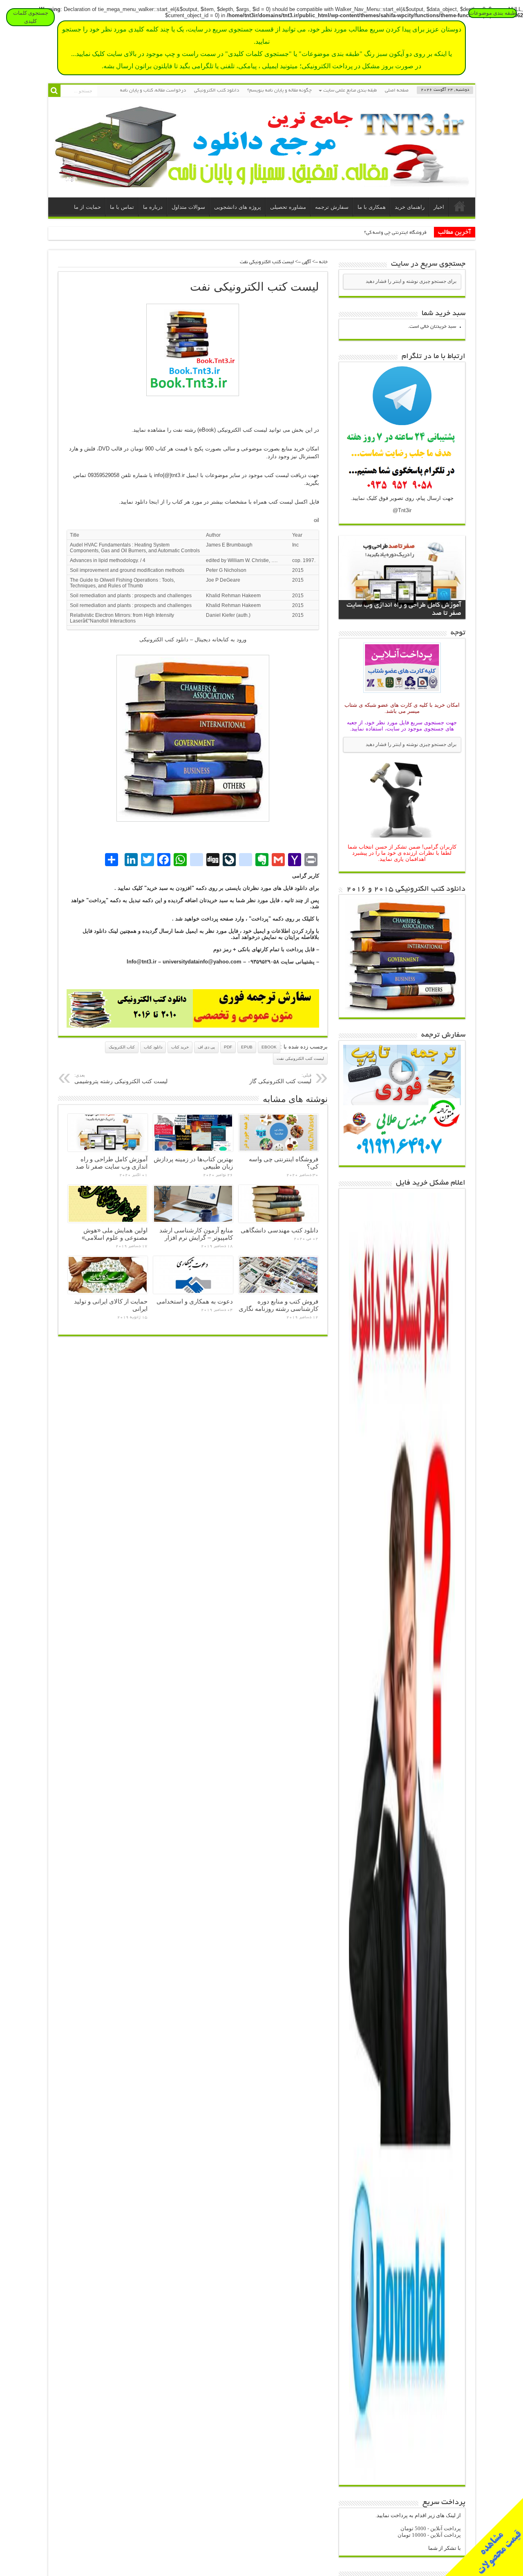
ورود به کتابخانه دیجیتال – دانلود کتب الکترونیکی (193, 640)
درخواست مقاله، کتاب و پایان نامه (153, 91)
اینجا (153, 502)
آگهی (306, 262)
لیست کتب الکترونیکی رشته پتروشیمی (121, 1079)
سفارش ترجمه (332, 207)
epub (247, 1047)
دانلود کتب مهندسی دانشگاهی (279, 1230)
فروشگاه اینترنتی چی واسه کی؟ (395, 233)
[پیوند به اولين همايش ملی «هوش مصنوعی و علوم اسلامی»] (108, 1204)
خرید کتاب (180, 1047)
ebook (269, 1047)
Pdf (228, 1047)
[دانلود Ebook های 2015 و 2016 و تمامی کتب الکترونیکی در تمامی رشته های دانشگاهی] (402, 1011)
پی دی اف (206, 1047)
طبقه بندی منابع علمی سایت (350, 91)
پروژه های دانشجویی (238, 207)
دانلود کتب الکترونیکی (217, 91)
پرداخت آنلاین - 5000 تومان (431, 2528)
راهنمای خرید (410, 207)
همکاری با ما (372, 207)
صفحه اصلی (397, 91)
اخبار (439, 207)
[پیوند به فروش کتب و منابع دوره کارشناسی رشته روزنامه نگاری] (278, 1275)
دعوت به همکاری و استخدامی (195, 1301)
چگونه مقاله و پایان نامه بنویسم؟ (279, 91)
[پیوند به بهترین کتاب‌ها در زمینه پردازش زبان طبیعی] (193, 1133)
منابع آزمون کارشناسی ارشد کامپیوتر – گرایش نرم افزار (196, 1234)
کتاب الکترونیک (122, 1047)
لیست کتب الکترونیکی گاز (280, 1079)
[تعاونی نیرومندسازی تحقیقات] (262, 181)
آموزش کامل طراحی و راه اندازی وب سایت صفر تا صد (112, 1163)
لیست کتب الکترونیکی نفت (300, 1058)
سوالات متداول (188, 207)
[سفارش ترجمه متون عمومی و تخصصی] (256, 1026)
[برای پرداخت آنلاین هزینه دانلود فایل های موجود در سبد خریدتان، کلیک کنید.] (402, 694)
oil (316, 520)
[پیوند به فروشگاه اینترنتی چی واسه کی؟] (278, 1133)
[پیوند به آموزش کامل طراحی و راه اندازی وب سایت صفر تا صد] (108, 1133)
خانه (460, 208)
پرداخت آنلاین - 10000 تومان (429, 2535)
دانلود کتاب (153, 1047)
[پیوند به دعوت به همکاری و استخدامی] (193, 1275)
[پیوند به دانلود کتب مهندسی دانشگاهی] (278, 1204)
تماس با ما (122, 207)
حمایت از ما (87, 207)
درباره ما (153, 207)
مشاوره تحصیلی (288, 207)
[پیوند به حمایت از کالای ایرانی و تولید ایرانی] (108, 1275)
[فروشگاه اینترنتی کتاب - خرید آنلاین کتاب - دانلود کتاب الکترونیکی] (130, 1026)
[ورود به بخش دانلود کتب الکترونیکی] (193, 350)
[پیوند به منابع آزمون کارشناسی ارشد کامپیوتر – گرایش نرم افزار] (193, 1204)
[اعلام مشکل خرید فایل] (402, 2479)
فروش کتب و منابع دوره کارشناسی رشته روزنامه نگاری (278, 1305)
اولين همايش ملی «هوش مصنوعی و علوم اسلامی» (115, 1234)
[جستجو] (54, 91)
